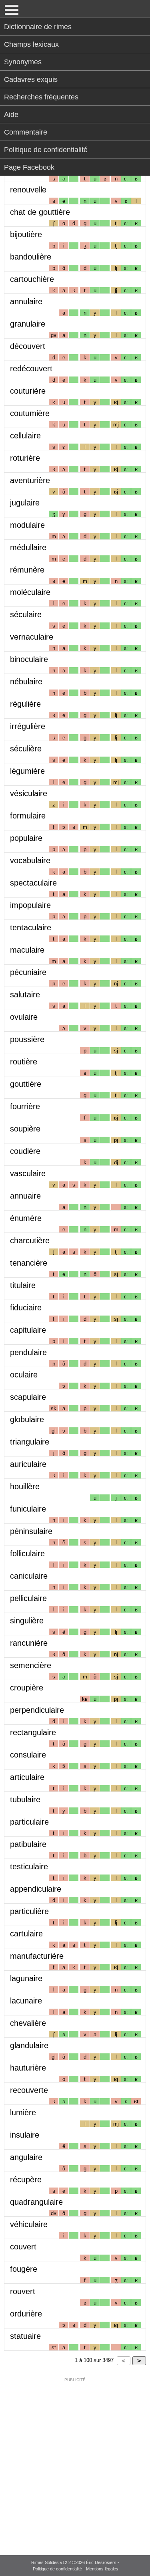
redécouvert (31, 369)
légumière (27, 771)
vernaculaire (32, 637)
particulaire (29, 1822)
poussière (27, 1039)
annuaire (25, 1196)
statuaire (25, 2336)
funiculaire (28, 1509)
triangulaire (30, 1442)
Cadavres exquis (31, 79)
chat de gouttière (40, 212)
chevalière (28, 2023)
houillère (25, 1486)
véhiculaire (29, 2224)
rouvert (23, 2291)
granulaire (28, 324)
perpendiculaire (37, 1710)
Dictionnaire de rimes (38, 27)
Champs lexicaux (31, 44)
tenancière (29, 1263)
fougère (24, 2269)
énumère (26, 1218)
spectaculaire (33, 883)
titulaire (23, 1285)
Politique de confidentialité (46, 150)
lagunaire (26, 1978)
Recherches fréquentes (41, 97)
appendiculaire (36, 1889)
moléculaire (30, 592)
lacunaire (26, 2001)
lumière (23, 2112)
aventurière (30, 480)
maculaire (27, 950)
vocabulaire (30, 860)
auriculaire (28, 1464)
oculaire (24, 1375)
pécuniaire (28, 972)
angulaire (26, 2157)
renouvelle (28, 190)
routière (24, 1062)
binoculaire (29, 659)
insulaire (25, 2135)
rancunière (29, 1643)
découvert (28, 346)
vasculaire (28, 1173)
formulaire (28, 816)
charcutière (30, 1240)
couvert (23, 2247)
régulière (25, 704)
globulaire (27, 1419)
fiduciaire (26, 1308)
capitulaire (28, 1330)
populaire (26, 838)
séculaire (26, 614)
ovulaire (24, 1017)
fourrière (25, 1106)
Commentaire (26, 132)
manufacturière (37, 1956)
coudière (25, 1151)
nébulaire (26, 682)
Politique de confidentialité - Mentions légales (76, 2569)
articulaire (27, 1777)
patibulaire (28, 1844)
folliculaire (27, 1554)
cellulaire (25, 436)
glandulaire (29, 2045)
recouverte (29, 2090)
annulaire (26, 301)
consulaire (28, 1755)
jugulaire (25, 503)
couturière (28, 391)
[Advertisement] (75, 2461)
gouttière (26, 1084)
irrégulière (28, 726)
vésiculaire (29, 793)
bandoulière (31, 257)
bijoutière (26, 234)
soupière (25, 1129)
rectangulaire (33, 1732)
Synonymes (23, 62)
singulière (27, 1621)
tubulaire (25, 1799)
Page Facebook (29, 167)
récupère (26, 2180)
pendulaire (28, 1352)
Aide (11, 115)
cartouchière (32, 279)
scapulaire (28, 1397)
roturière (25, 458)
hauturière (28, 2068)
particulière (29, 1911)
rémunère (27, 570)
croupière (27, 1688)
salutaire (25, 995)
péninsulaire (31, 1531)
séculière (26, 749)
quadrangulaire (36, 2202)
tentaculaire (31, 927)
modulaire (27, 525)
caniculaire (29, 1576)
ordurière (26, 2314)
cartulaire (26, 1934)
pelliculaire (28, 1598)
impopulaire (30, 905)
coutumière (30, 413)
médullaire (28, 547)
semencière (31, 1665)
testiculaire (29, 1867)
